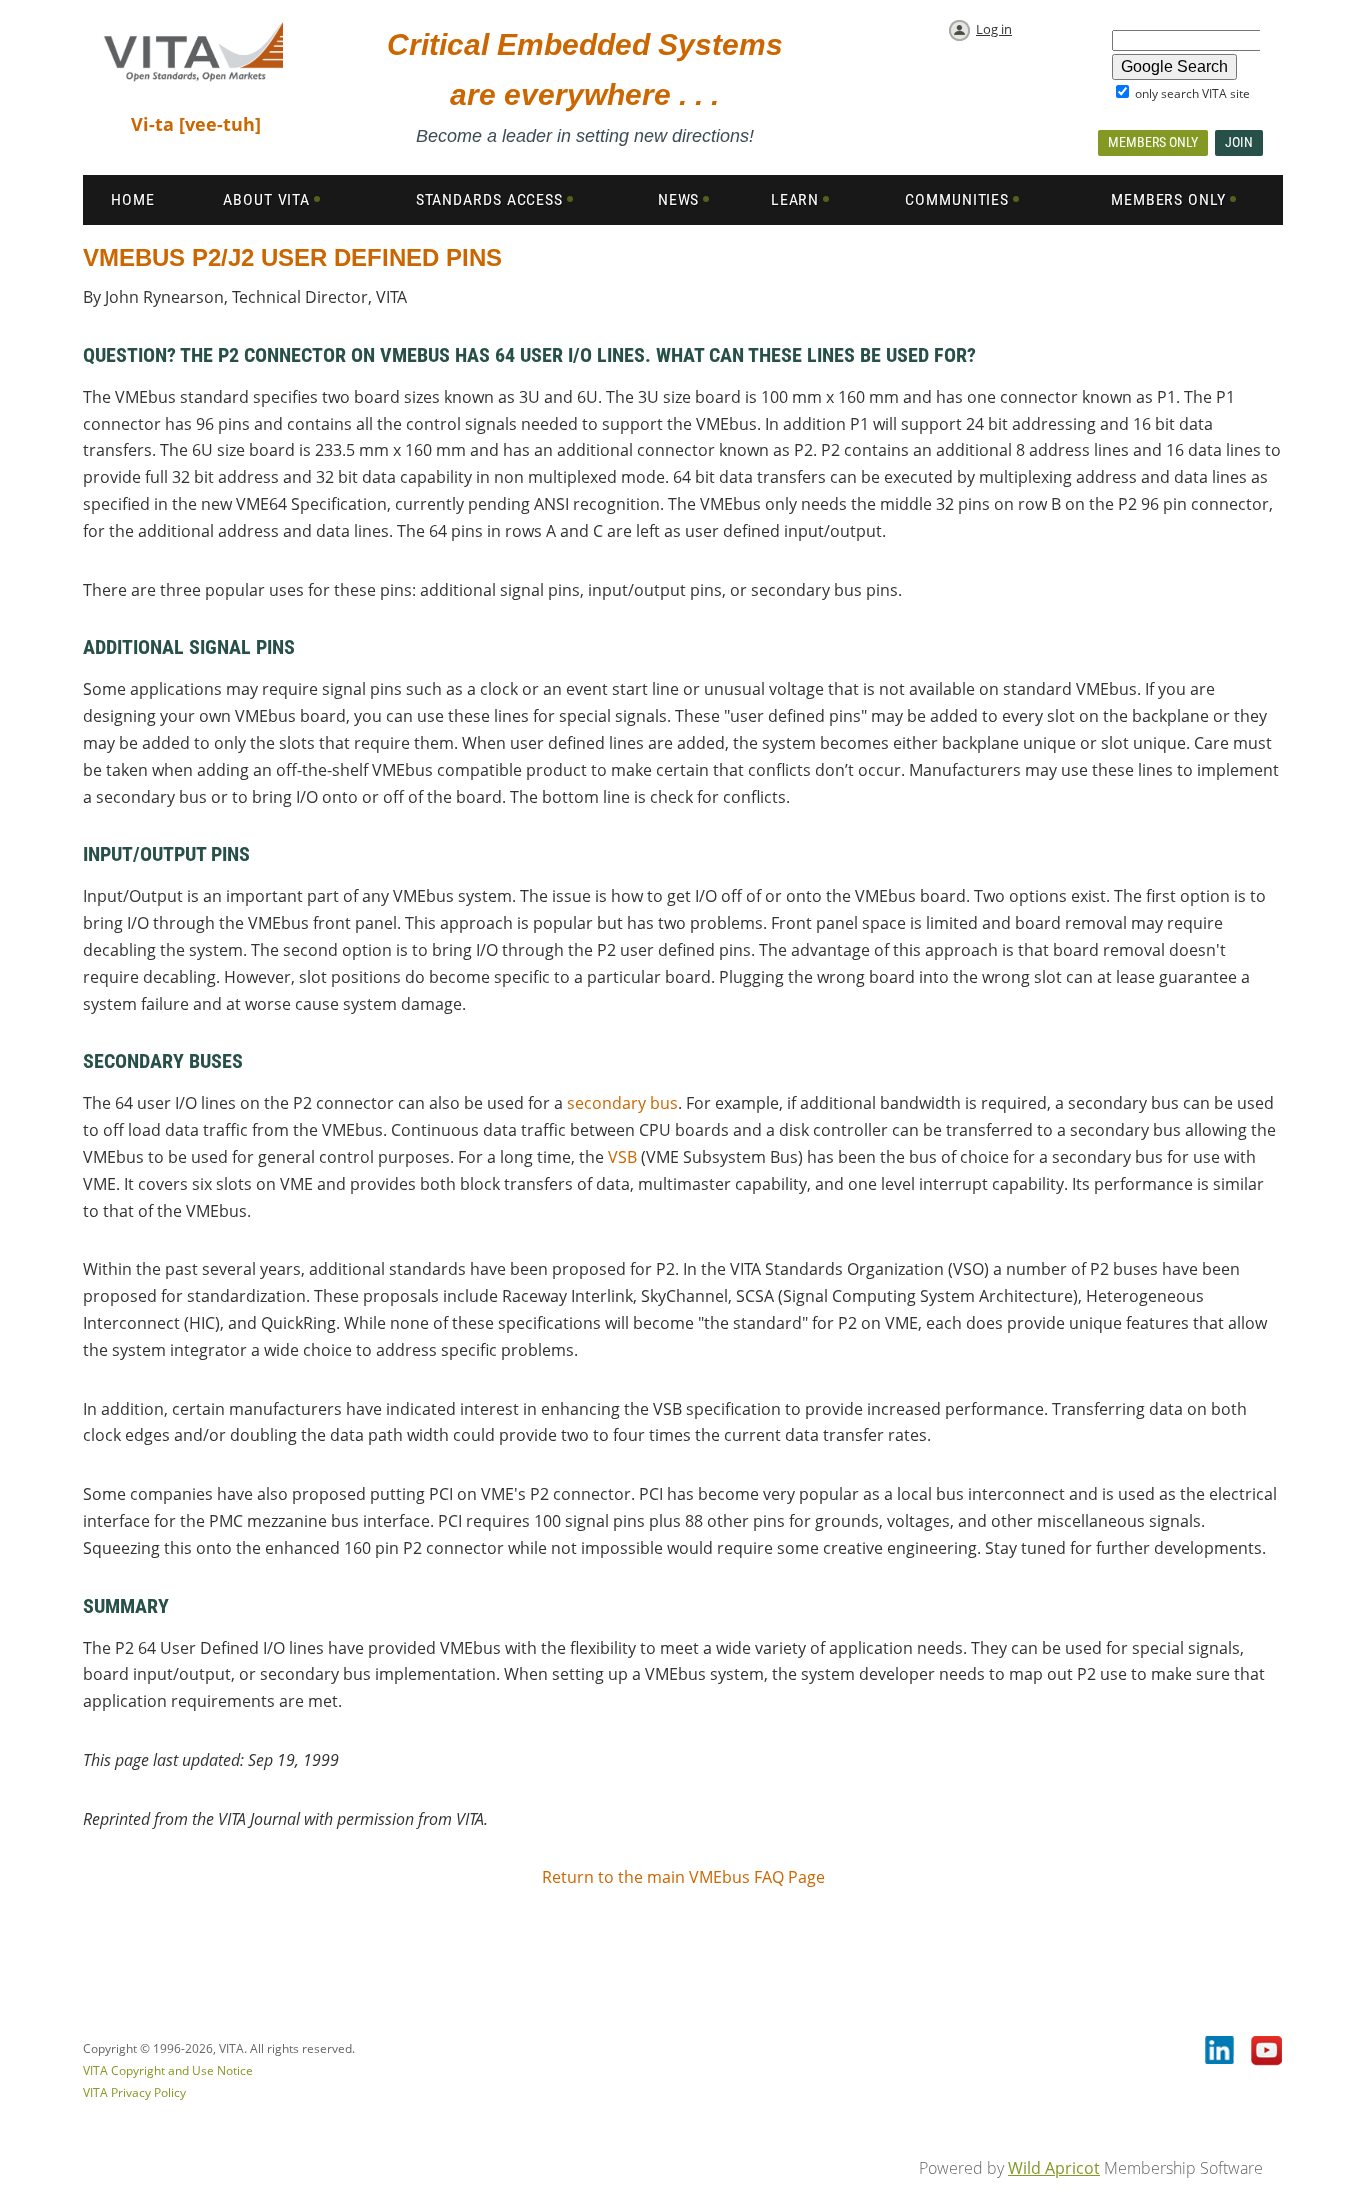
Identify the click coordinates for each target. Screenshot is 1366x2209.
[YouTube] (1267, 2052)
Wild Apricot (1054, 2168)
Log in (994, 29)
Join (1239, 142)
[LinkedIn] (1221, 2052)
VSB (622, 1157)
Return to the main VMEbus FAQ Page (683, 1877)
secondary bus (622, 1103)
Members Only (1153, 142)
